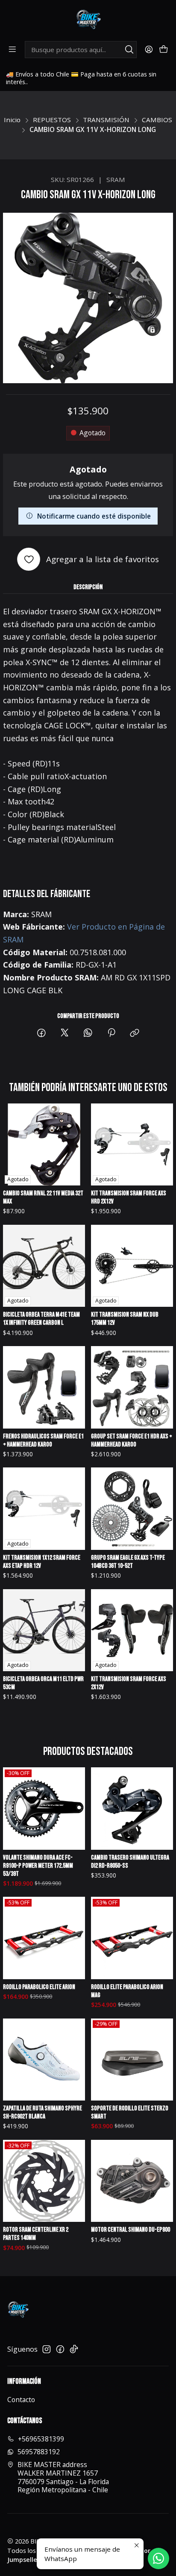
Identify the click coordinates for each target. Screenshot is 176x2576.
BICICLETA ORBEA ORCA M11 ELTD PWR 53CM (43, 1683)
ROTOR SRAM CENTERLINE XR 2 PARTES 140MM (36, 2234)
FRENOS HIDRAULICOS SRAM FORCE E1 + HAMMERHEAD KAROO (43, 1441)
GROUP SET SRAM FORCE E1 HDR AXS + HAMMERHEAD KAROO (132, 1441)
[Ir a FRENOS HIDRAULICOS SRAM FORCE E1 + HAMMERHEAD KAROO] (44, 1387)
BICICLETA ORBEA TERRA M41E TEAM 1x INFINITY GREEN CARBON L (41, 1319)
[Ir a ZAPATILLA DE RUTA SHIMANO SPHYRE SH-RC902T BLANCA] (44, 2060)
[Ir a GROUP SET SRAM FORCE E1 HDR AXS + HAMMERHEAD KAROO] (132, 1387)
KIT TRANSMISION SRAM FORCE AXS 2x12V (129, 1683)
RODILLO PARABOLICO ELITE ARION (39, 1987)
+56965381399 (41, 2439)
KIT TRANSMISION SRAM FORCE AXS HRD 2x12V (129, 1197)
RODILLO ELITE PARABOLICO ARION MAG (127, 1991)
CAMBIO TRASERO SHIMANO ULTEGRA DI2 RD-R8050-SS (130, 1862)
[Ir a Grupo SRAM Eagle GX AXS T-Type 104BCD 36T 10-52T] (132, 1509)
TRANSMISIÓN (106, 120)
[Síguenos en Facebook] (60, 2349)
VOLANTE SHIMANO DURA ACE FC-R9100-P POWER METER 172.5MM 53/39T (38, 1866)
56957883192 (39, 2452)
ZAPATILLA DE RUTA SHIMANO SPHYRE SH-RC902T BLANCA (43, 2112)
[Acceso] (149, 50)
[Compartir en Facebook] (41, 1033)
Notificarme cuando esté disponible (94, 516)
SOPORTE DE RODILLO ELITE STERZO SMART (130, 2112)
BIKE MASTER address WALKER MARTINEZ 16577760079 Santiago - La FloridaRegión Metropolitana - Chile (63, 2477)
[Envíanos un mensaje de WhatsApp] (158, 2558)
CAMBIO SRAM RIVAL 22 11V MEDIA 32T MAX (43, 1197)
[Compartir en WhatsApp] (88, 1033)
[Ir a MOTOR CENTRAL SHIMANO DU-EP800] (132, 2181)
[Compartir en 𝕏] (65, 1033)
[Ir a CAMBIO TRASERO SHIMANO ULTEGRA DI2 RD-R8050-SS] (132, 1809)
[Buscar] (129, 50)
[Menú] (13, 50)
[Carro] (163, 50)
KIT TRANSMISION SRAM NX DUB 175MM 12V (125, 1319)
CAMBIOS (157, 120)
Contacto (21, 2400)
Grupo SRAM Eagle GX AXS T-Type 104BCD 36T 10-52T (128, 1562)
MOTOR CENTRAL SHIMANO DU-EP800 (131, 2230)
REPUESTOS (52, 120)
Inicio (12, 120)
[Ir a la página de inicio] (88, 20)
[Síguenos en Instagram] (47, 2349)
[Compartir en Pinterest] (111, 1033)
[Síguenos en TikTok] (74, 2349)
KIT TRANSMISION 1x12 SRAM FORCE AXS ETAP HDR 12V (42, 1562)
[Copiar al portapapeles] (135, 1033)
